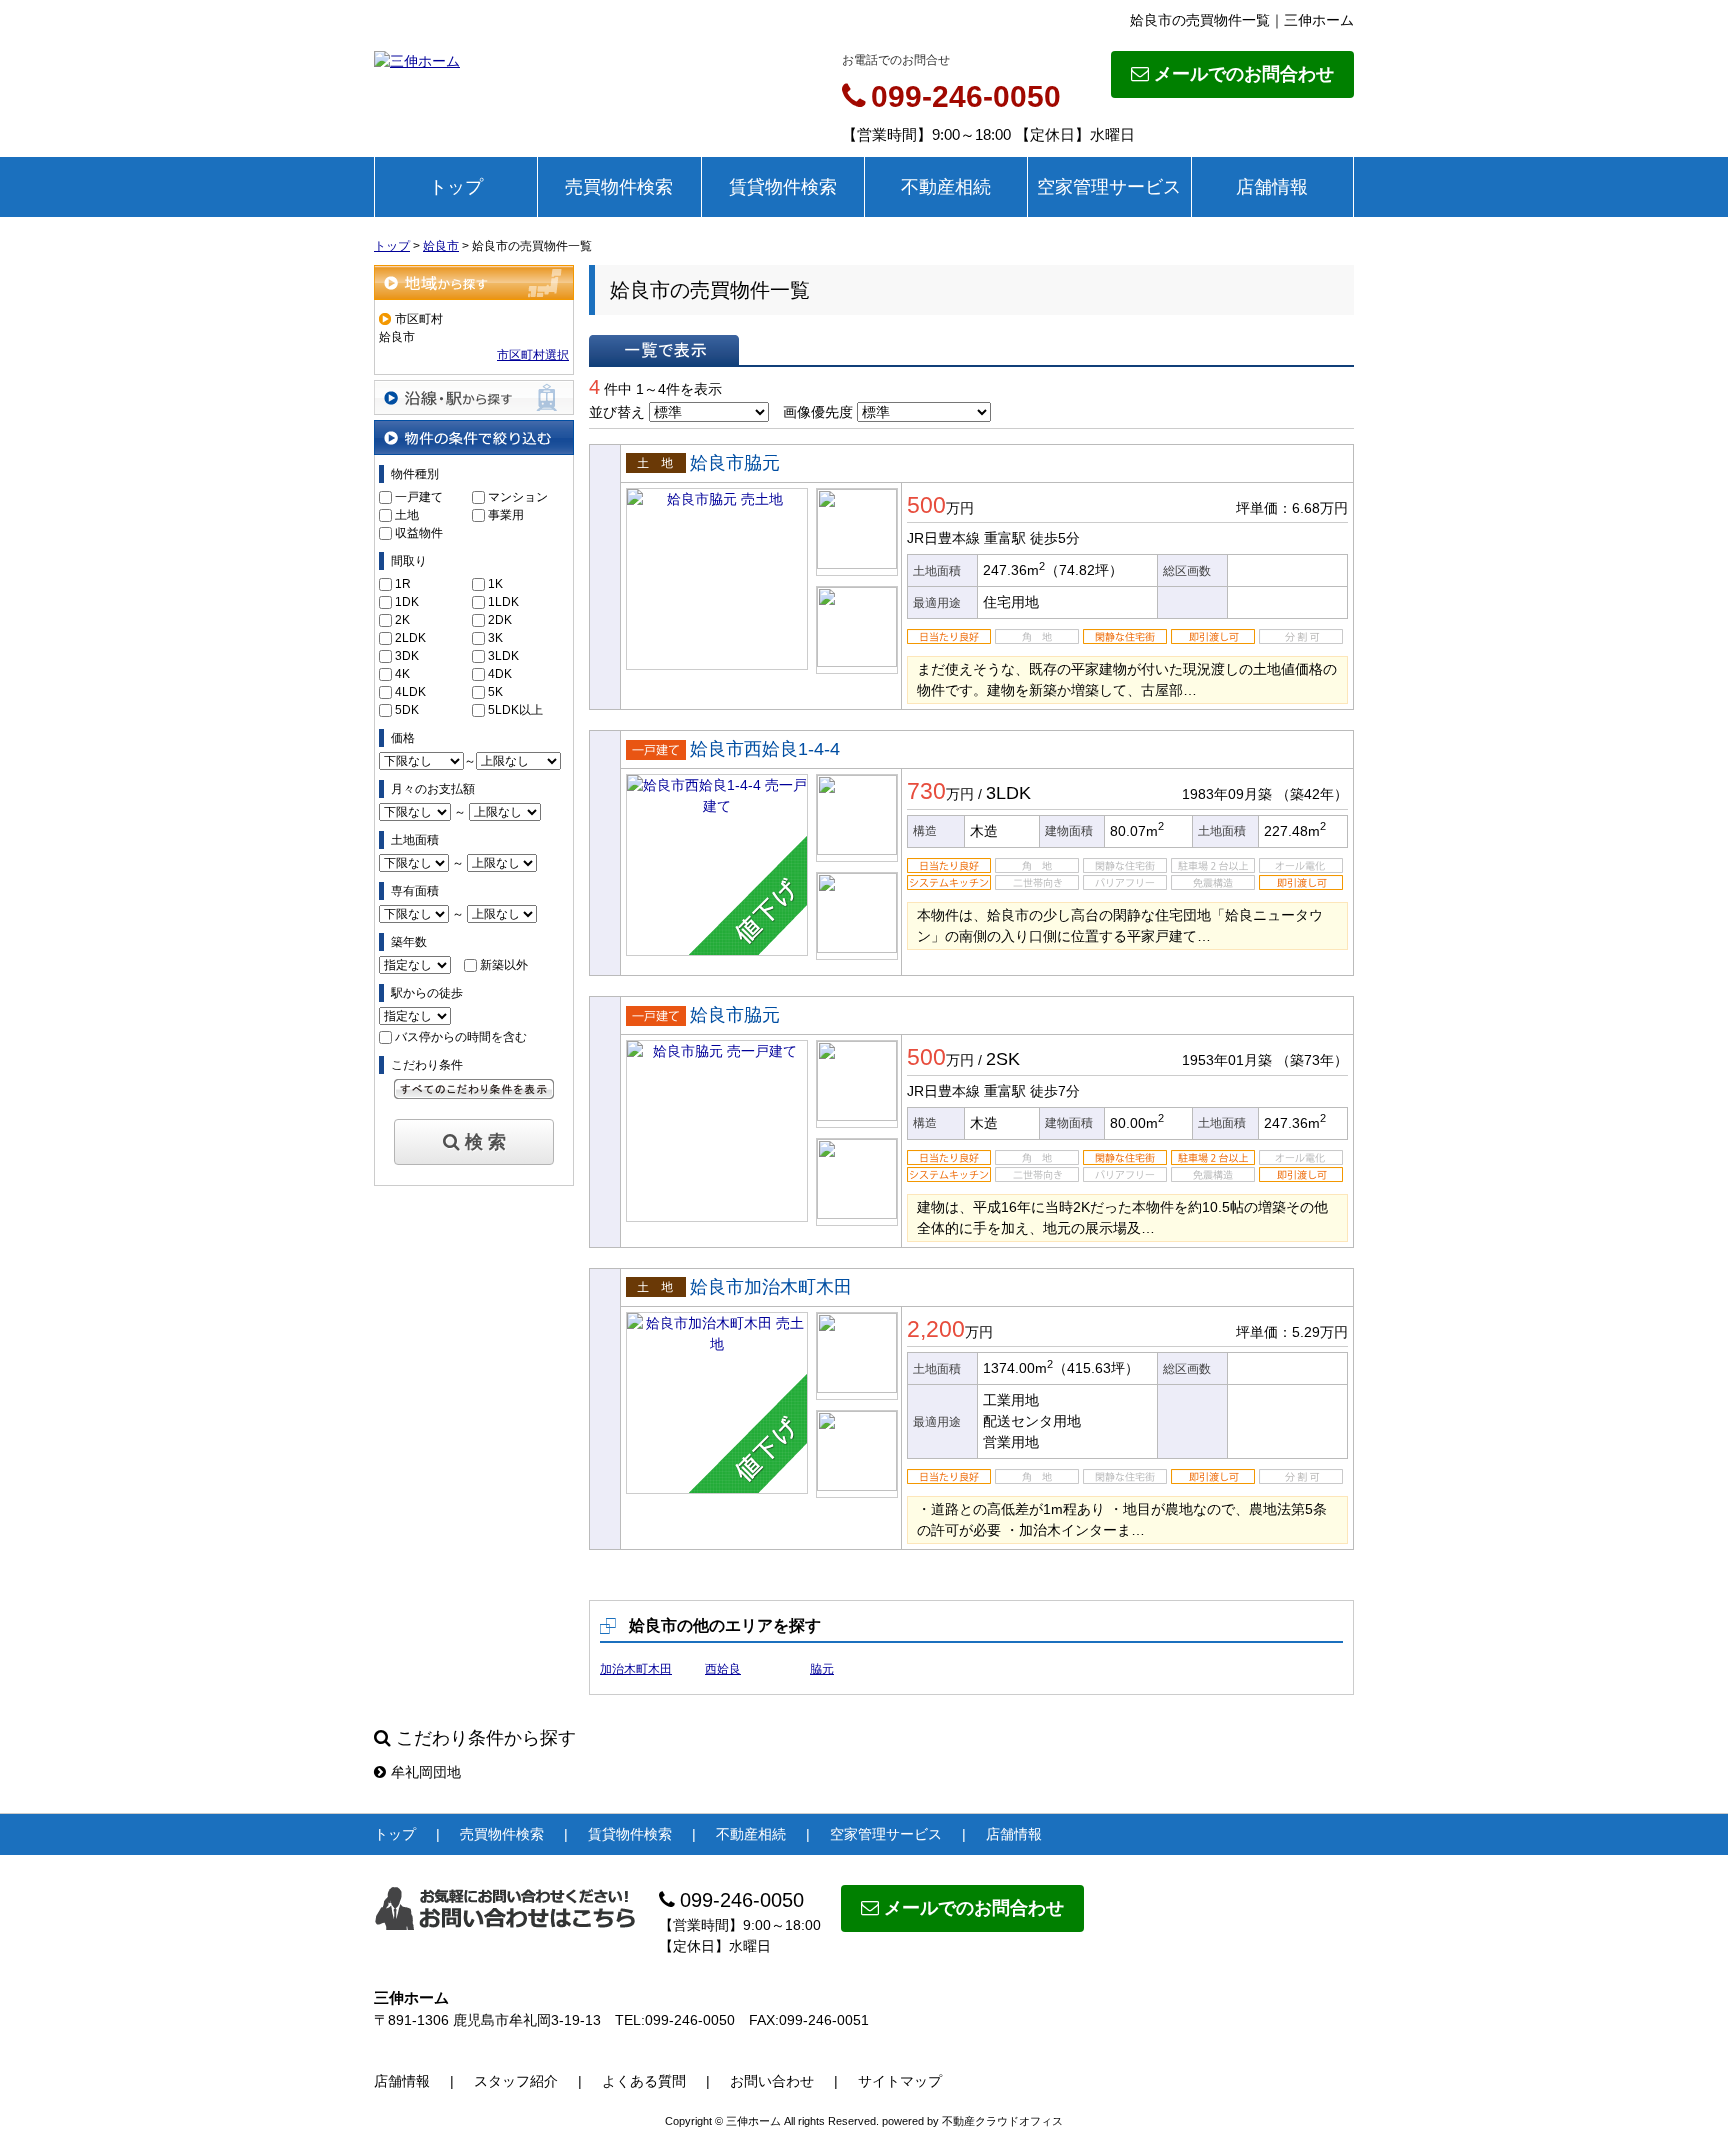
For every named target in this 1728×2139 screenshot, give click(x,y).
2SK (1003, 1059)
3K (495, 638)
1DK (407, 602)
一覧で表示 (664, 350)
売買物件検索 (619, 187)
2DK (500, 620)
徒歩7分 (1055, 1091)
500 (926, 505)
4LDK (410, 692)
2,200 (936, 1329)
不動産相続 (946, 187)
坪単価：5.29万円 (1292, 1332)
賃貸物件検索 (783, 187)
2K (402, 620)
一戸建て (419, 497)
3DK (407, 656)
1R (403, 584)
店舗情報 (1272, 187)
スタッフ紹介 (516, 2081)
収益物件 (419, 533)
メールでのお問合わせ (1244, 74)
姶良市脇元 (735, 463)
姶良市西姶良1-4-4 (765, 749)
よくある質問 (644, 2081)
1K (495, 584)
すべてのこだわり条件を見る (474, 1089)
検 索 (485, 1142)
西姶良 (723, 1669)
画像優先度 (818, 412)
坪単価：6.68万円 (1292, 508)
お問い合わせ (772, 2081)
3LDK (503, 656)
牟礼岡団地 (426, 1772)
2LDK (410, 638)
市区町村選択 (533, 355)
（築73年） (1312, 1060)
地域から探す (474, 282)
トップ (456, 187)
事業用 (506, 515)
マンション (518, 497)
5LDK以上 (515, 710)
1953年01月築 (1227, 1060)
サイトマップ (900, 2081)
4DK (500, 674)
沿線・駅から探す (474, 397)
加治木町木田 (636, 1669)
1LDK (503, 602)
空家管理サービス (1109, 187)
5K (495, 692)
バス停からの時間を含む (461, 1037)
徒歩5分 (1055, 538)
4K (402, 674)
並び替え (617, 412)
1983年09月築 (1227, 794)
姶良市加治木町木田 (771, 1287)
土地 (407, 515)
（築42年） (1312, 794)
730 (926, 791)
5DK (407, 710)
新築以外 (504, 965)
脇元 (822, 1669)
